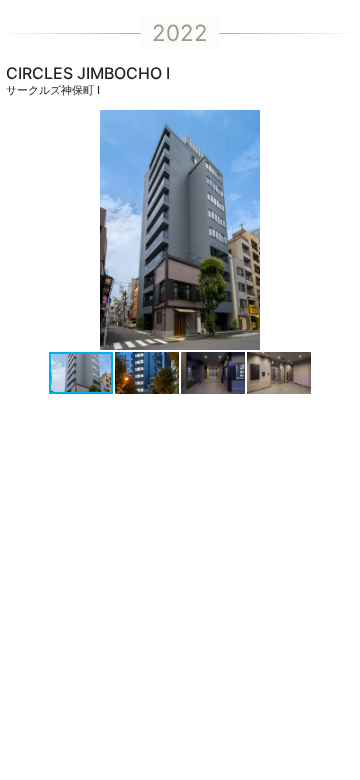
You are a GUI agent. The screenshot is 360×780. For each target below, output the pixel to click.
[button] (342, 230)
